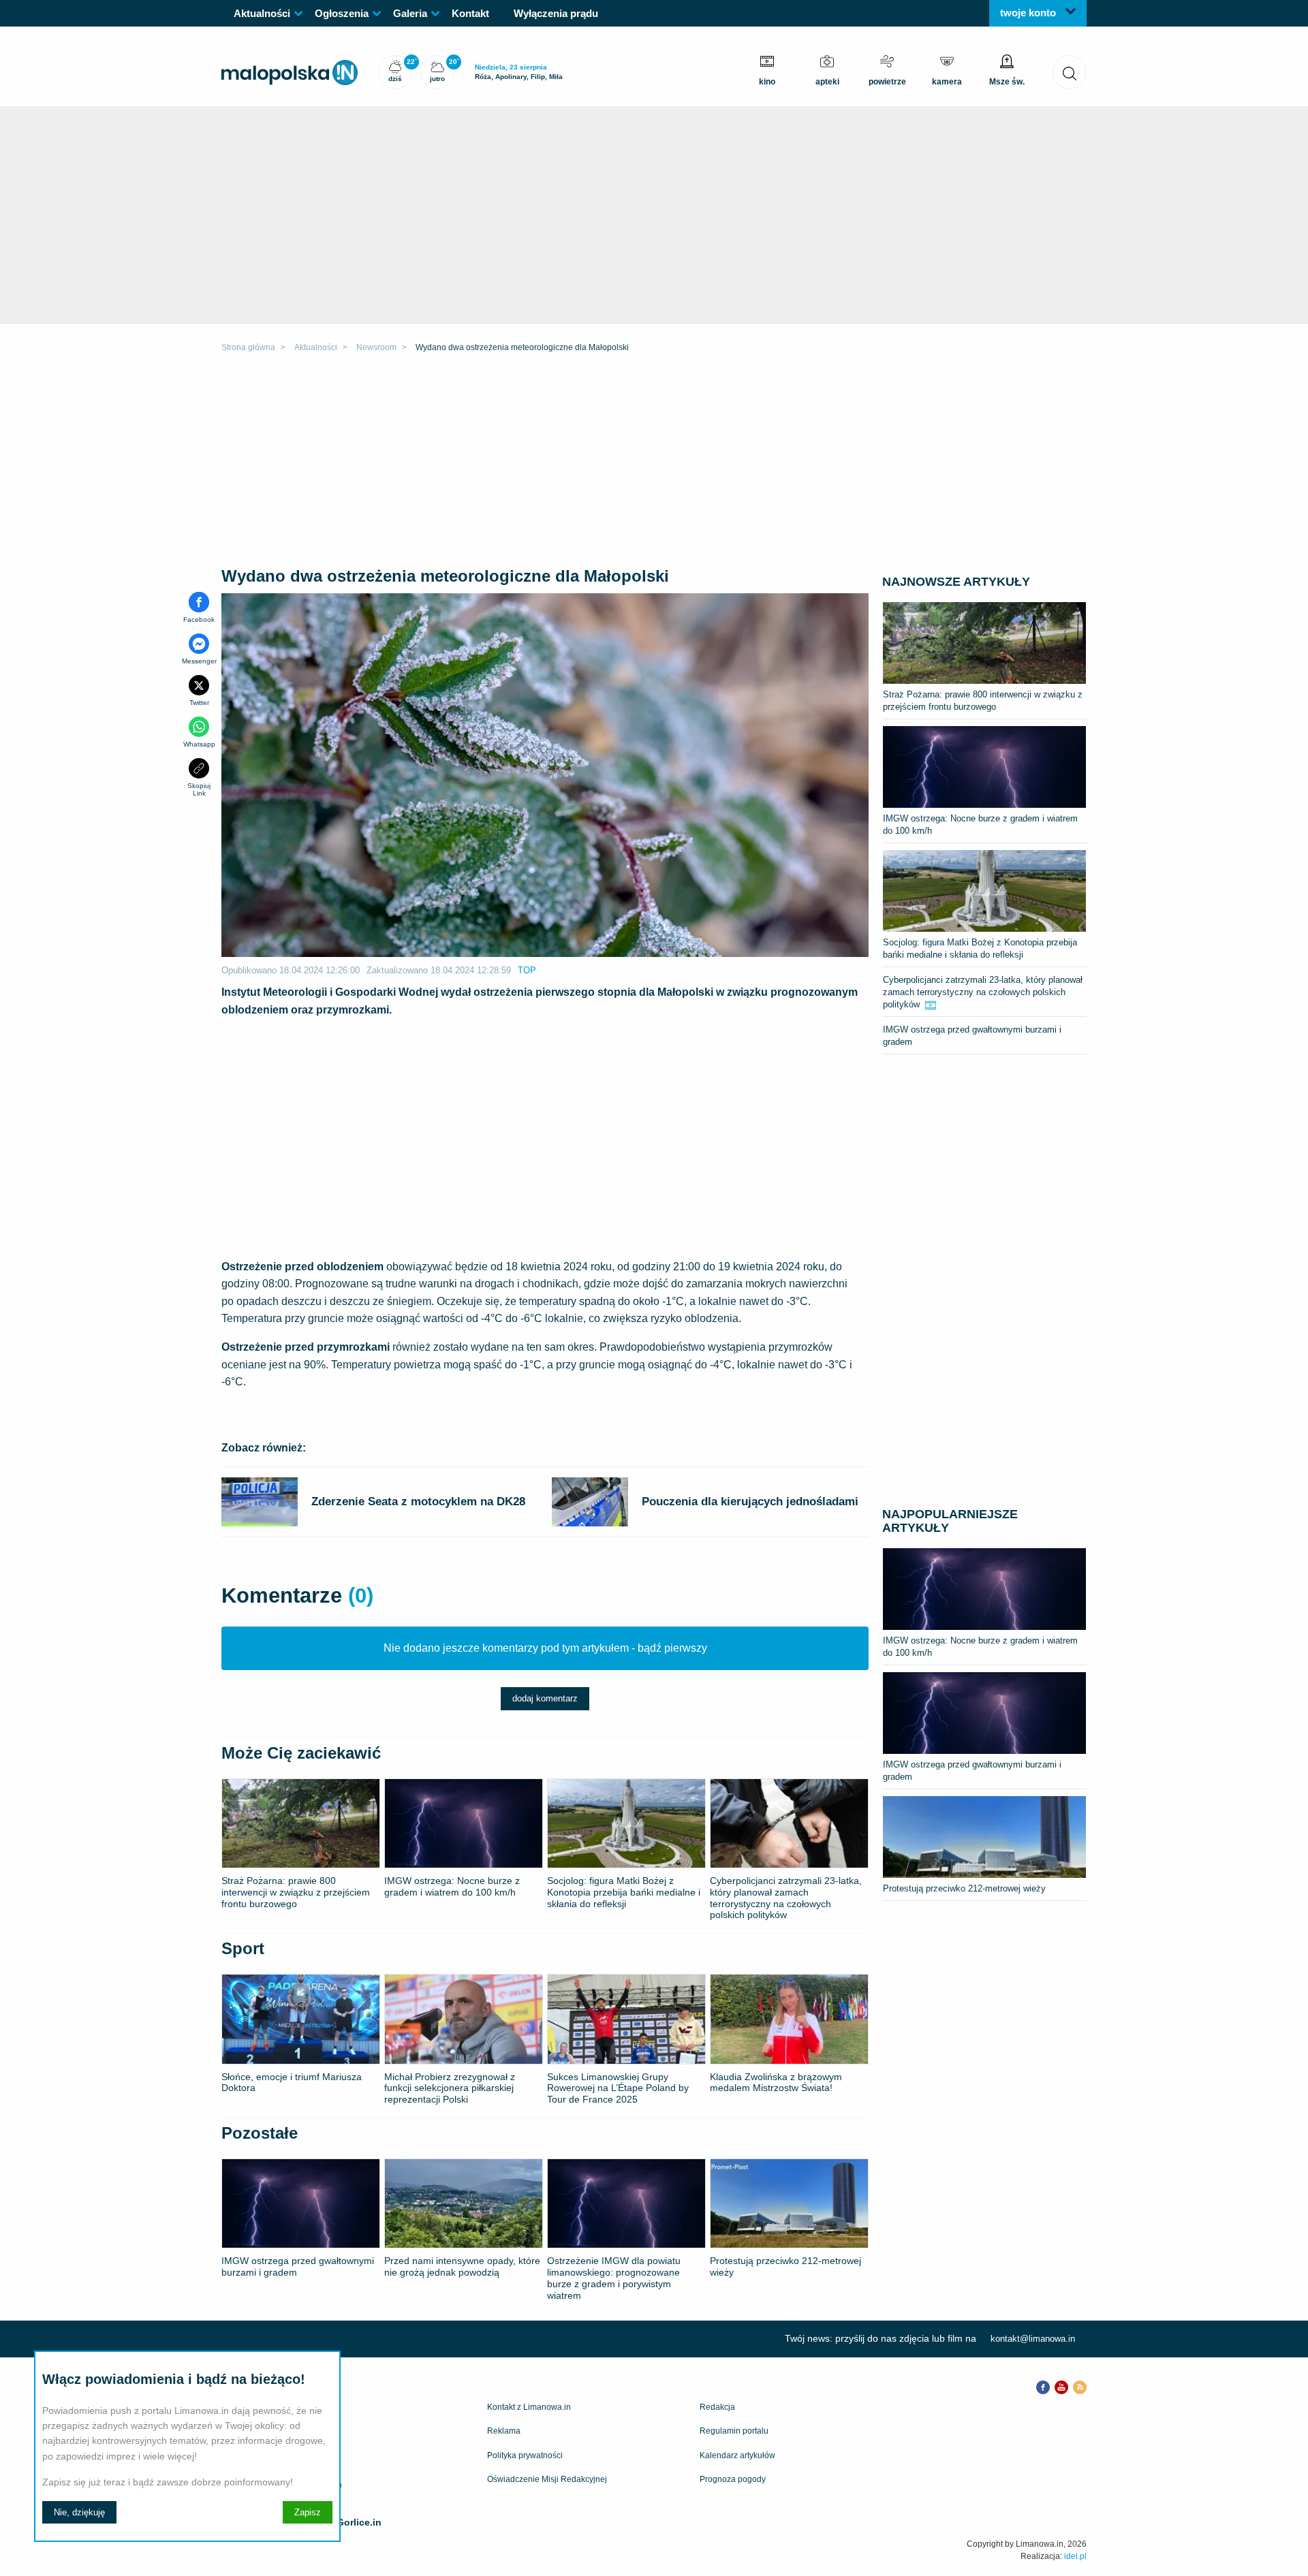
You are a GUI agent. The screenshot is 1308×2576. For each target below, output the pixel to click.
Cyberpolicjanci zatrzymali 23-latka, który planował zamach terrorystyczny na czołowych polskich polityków (983, 992)
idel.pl (1075, 2556)
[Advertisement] (654, 462)
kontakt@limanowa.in (1033, 2339)
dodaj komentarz (545, 1698)
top (527, 970)
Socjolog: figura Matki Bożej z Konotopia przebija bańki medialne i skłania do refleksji (980, 948)
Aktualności (262, 13)
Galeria (410, 13)
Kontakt (470, 13)
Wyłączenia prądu (556, 13)
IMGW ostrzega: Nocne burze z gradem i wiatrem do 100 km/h (980, 824)
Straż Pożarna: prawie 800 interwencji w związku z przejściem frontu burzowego (983, 701)
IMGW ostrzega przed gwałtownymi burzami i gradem (972, 1036)
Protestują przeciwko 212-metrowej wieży (964, 1888)
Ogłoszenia (342, 13)
